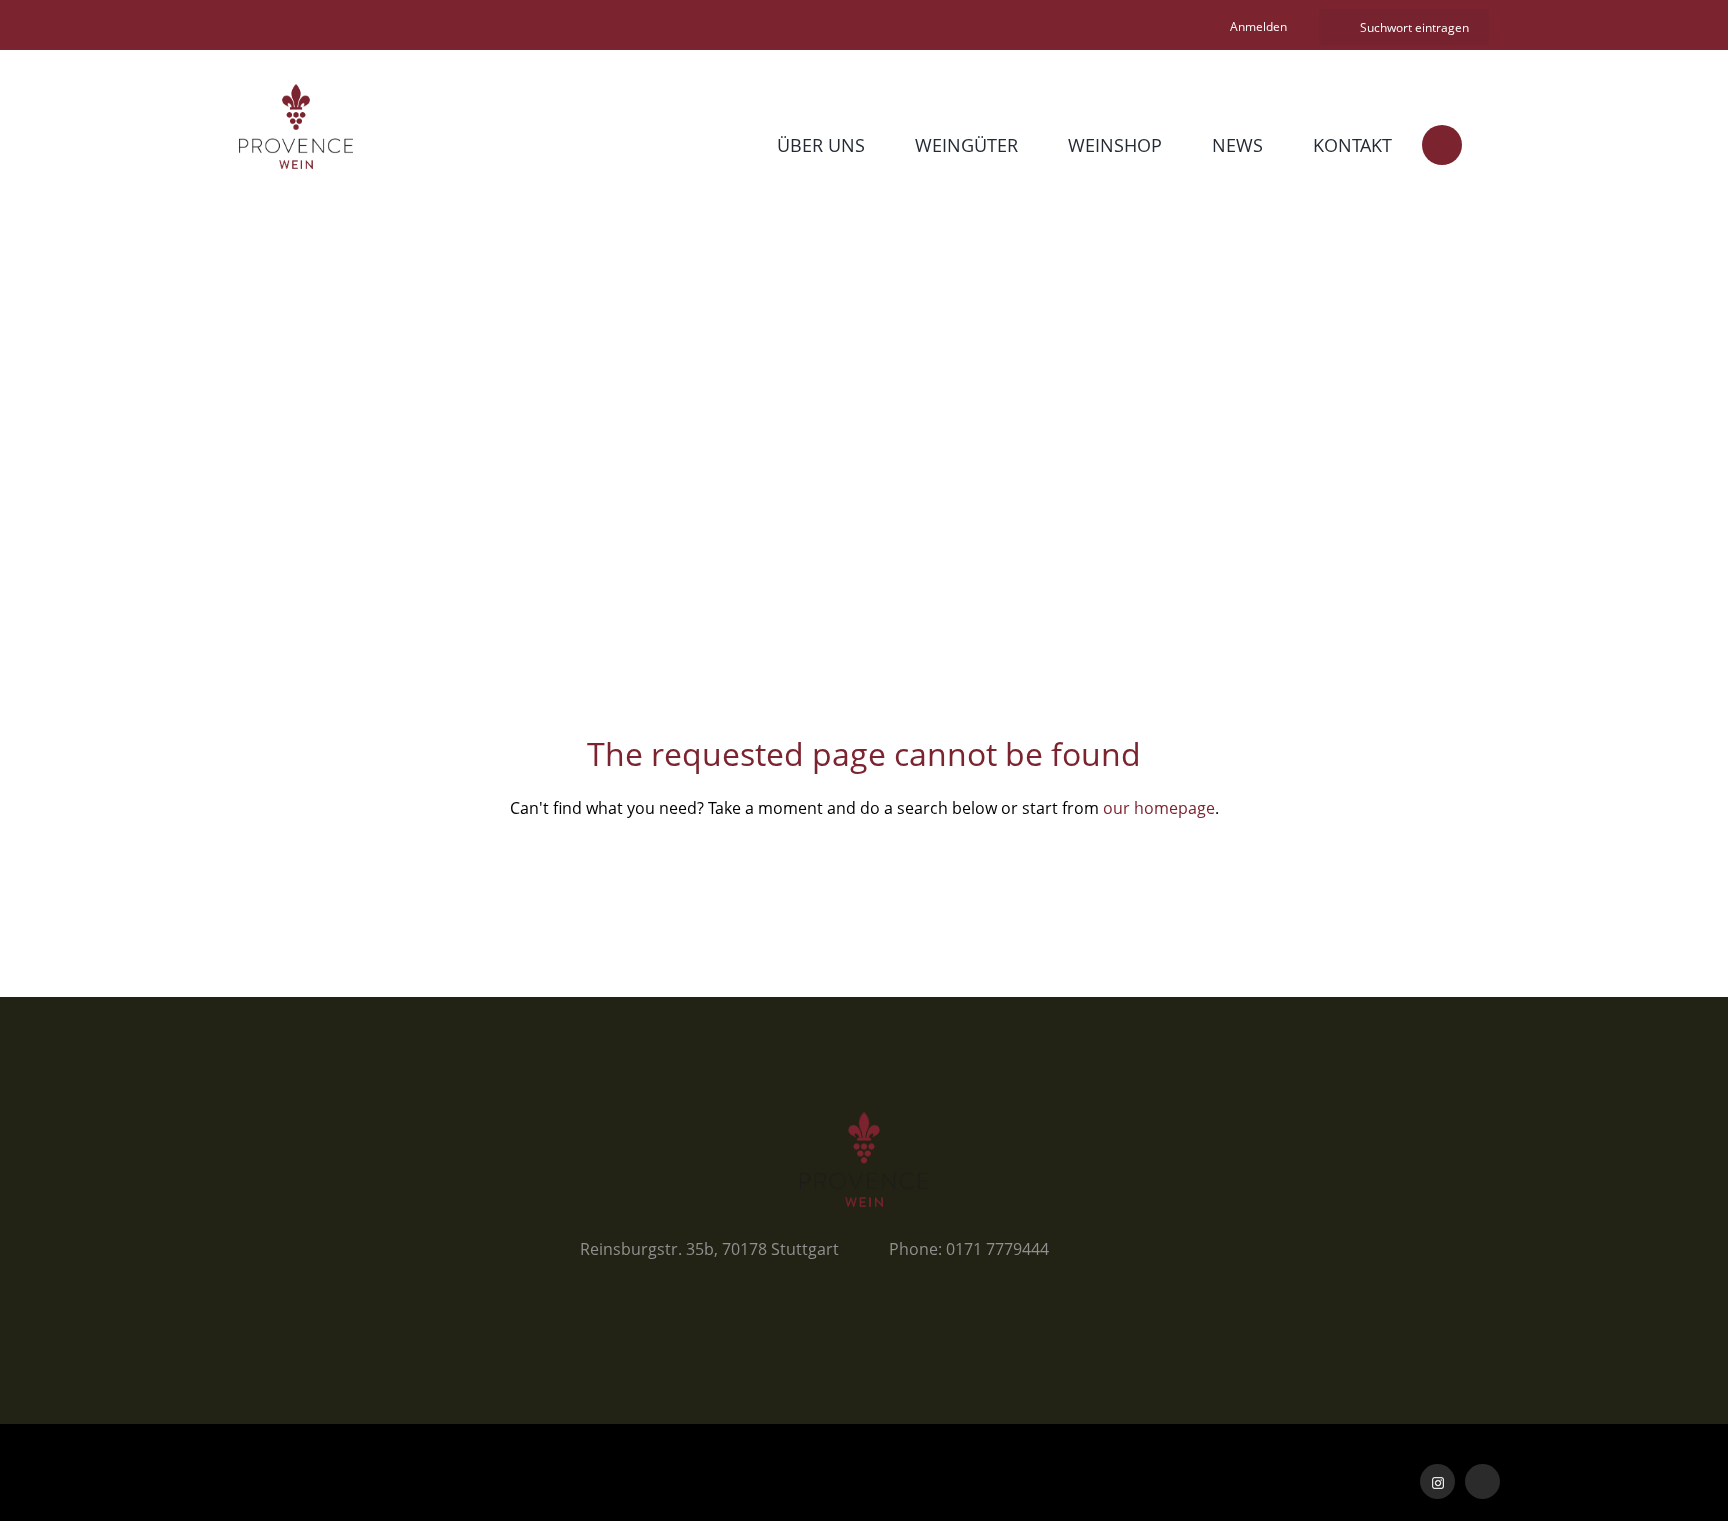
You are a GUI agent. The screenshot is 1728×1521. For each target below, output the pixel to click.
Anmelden (1258, 26)
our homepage (1159, 808)
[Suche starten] (1336, 27)
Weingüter (966, 145)
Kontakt (1352, 145)
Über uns (821, 145)
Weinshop (1115, 145)
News (1237, 145)
